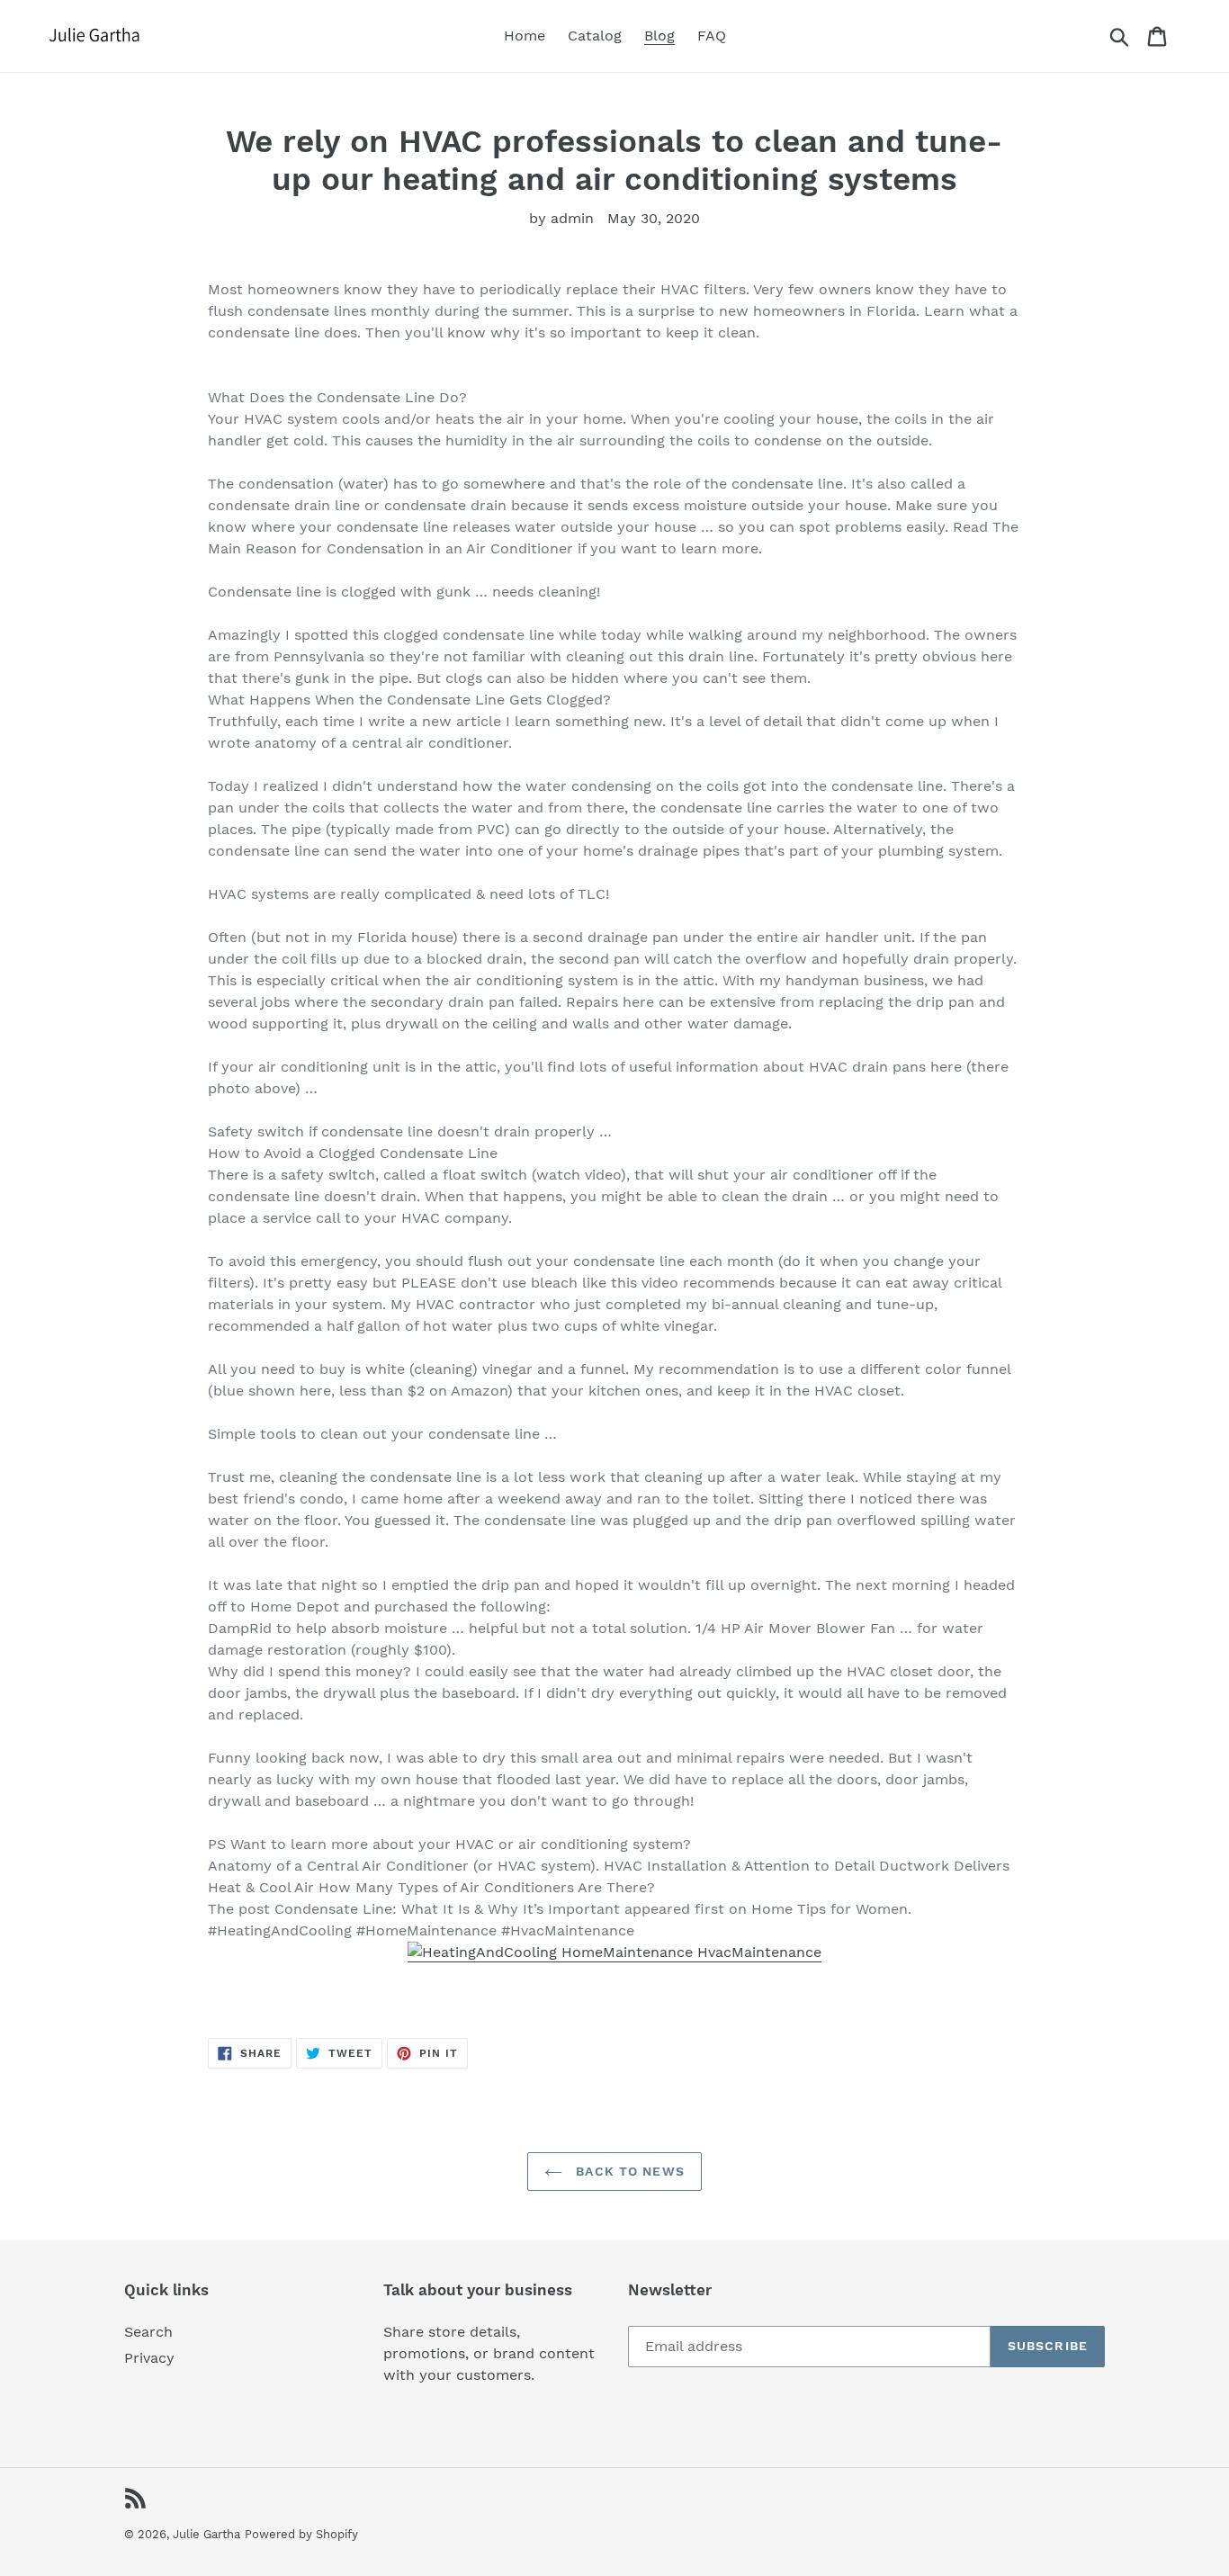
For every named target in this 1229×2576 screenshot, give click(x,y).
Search (148, 2332)
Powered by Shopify (301, 2534)
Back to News (628, 2171)
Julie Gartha (206, 2534)
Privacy (149, 2358)
